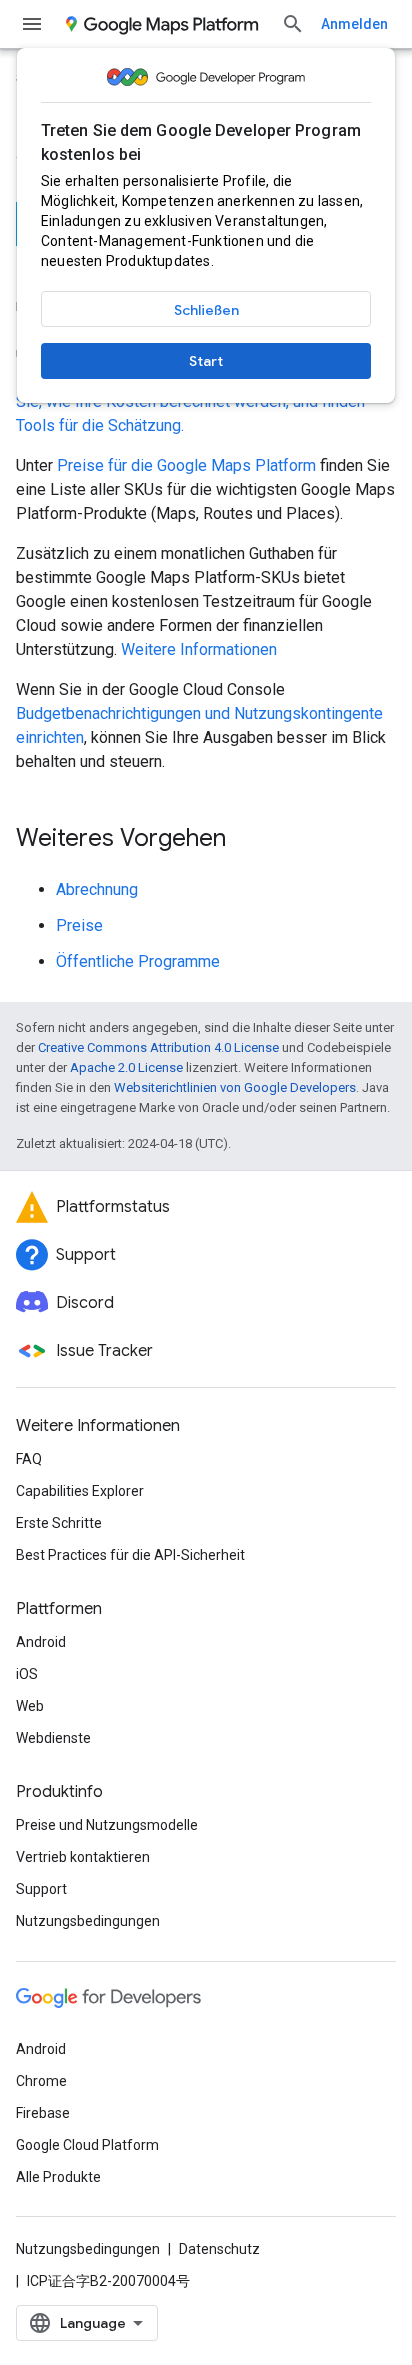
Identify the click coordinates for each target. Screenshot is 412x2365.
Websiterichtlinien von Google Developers (235, 1087)
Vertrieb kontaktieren (83, 1857)
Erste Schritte (59, 1523)
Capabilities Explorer (80, 1491)
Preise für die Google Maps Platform (186, 465)
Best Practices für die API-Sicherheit (130, 1555)
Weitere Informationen (199, 649)
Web (30, 1706)
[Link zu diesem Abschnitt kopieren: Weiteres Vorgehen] (246, 840)
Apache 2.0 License (126, 1067)
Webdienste (53, 1738)
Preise (79, 925)
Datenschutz (219, 2249)
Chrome (41, 2081)
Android (41, 1642)
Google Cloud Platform (87, 2145)
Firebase (43, 2113)
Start (206, 361)
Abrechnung (97, 889)
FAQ (29, 1459)
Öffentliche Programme (138, 961)
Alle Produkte (58, 2177)
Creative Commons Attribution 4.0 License (158, 1047)
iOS (27, 1674)
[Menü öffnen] (32, 24)
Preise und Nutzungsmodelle (107, 1825)
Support (41, 1889)
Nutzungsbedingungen (88, 1921)
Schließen (206, 310)
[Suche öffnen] (293, 24)
